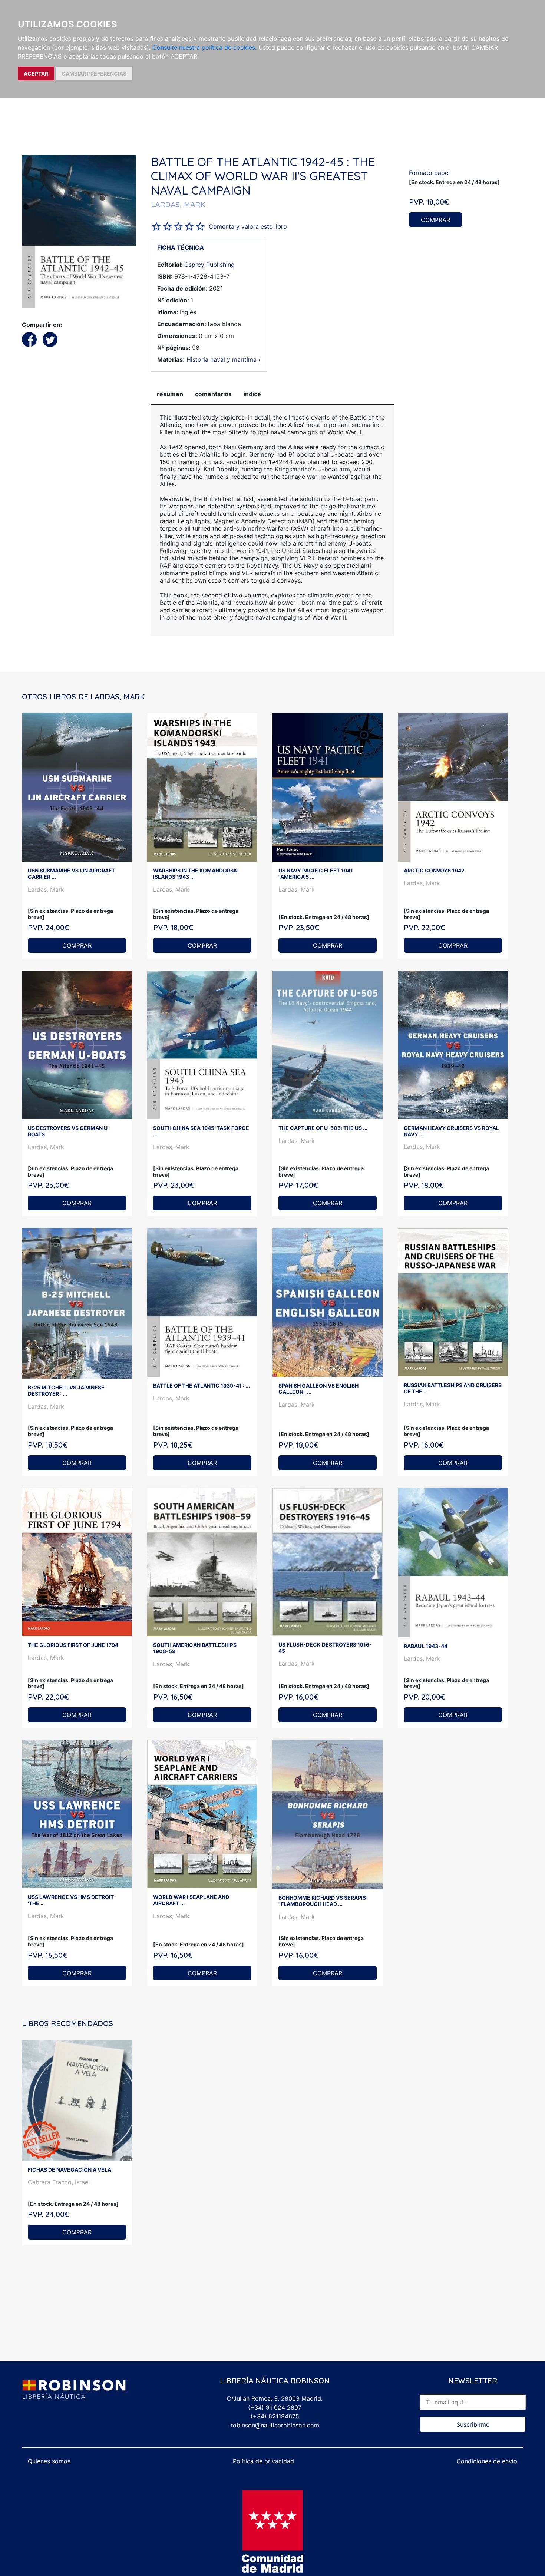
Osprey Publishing (209, 265)
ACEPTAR (36, 74)
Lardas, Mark (46, 889)
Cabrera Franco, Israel (59, 2182)
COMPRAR (435, 220)
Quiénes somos (49, 2461)
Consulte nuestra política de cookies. (204, 47)
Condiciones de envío (487, 2461)
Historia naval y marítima (222, 359)
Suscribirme (473, 2424)
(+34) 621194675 (275, 2416)
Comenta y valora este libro (248, 226)
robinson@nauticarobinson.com (275, 2425)
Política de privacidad (263, 2461)
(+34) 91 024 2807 (275, 2407)
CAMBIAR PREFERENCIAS (94, 74)
